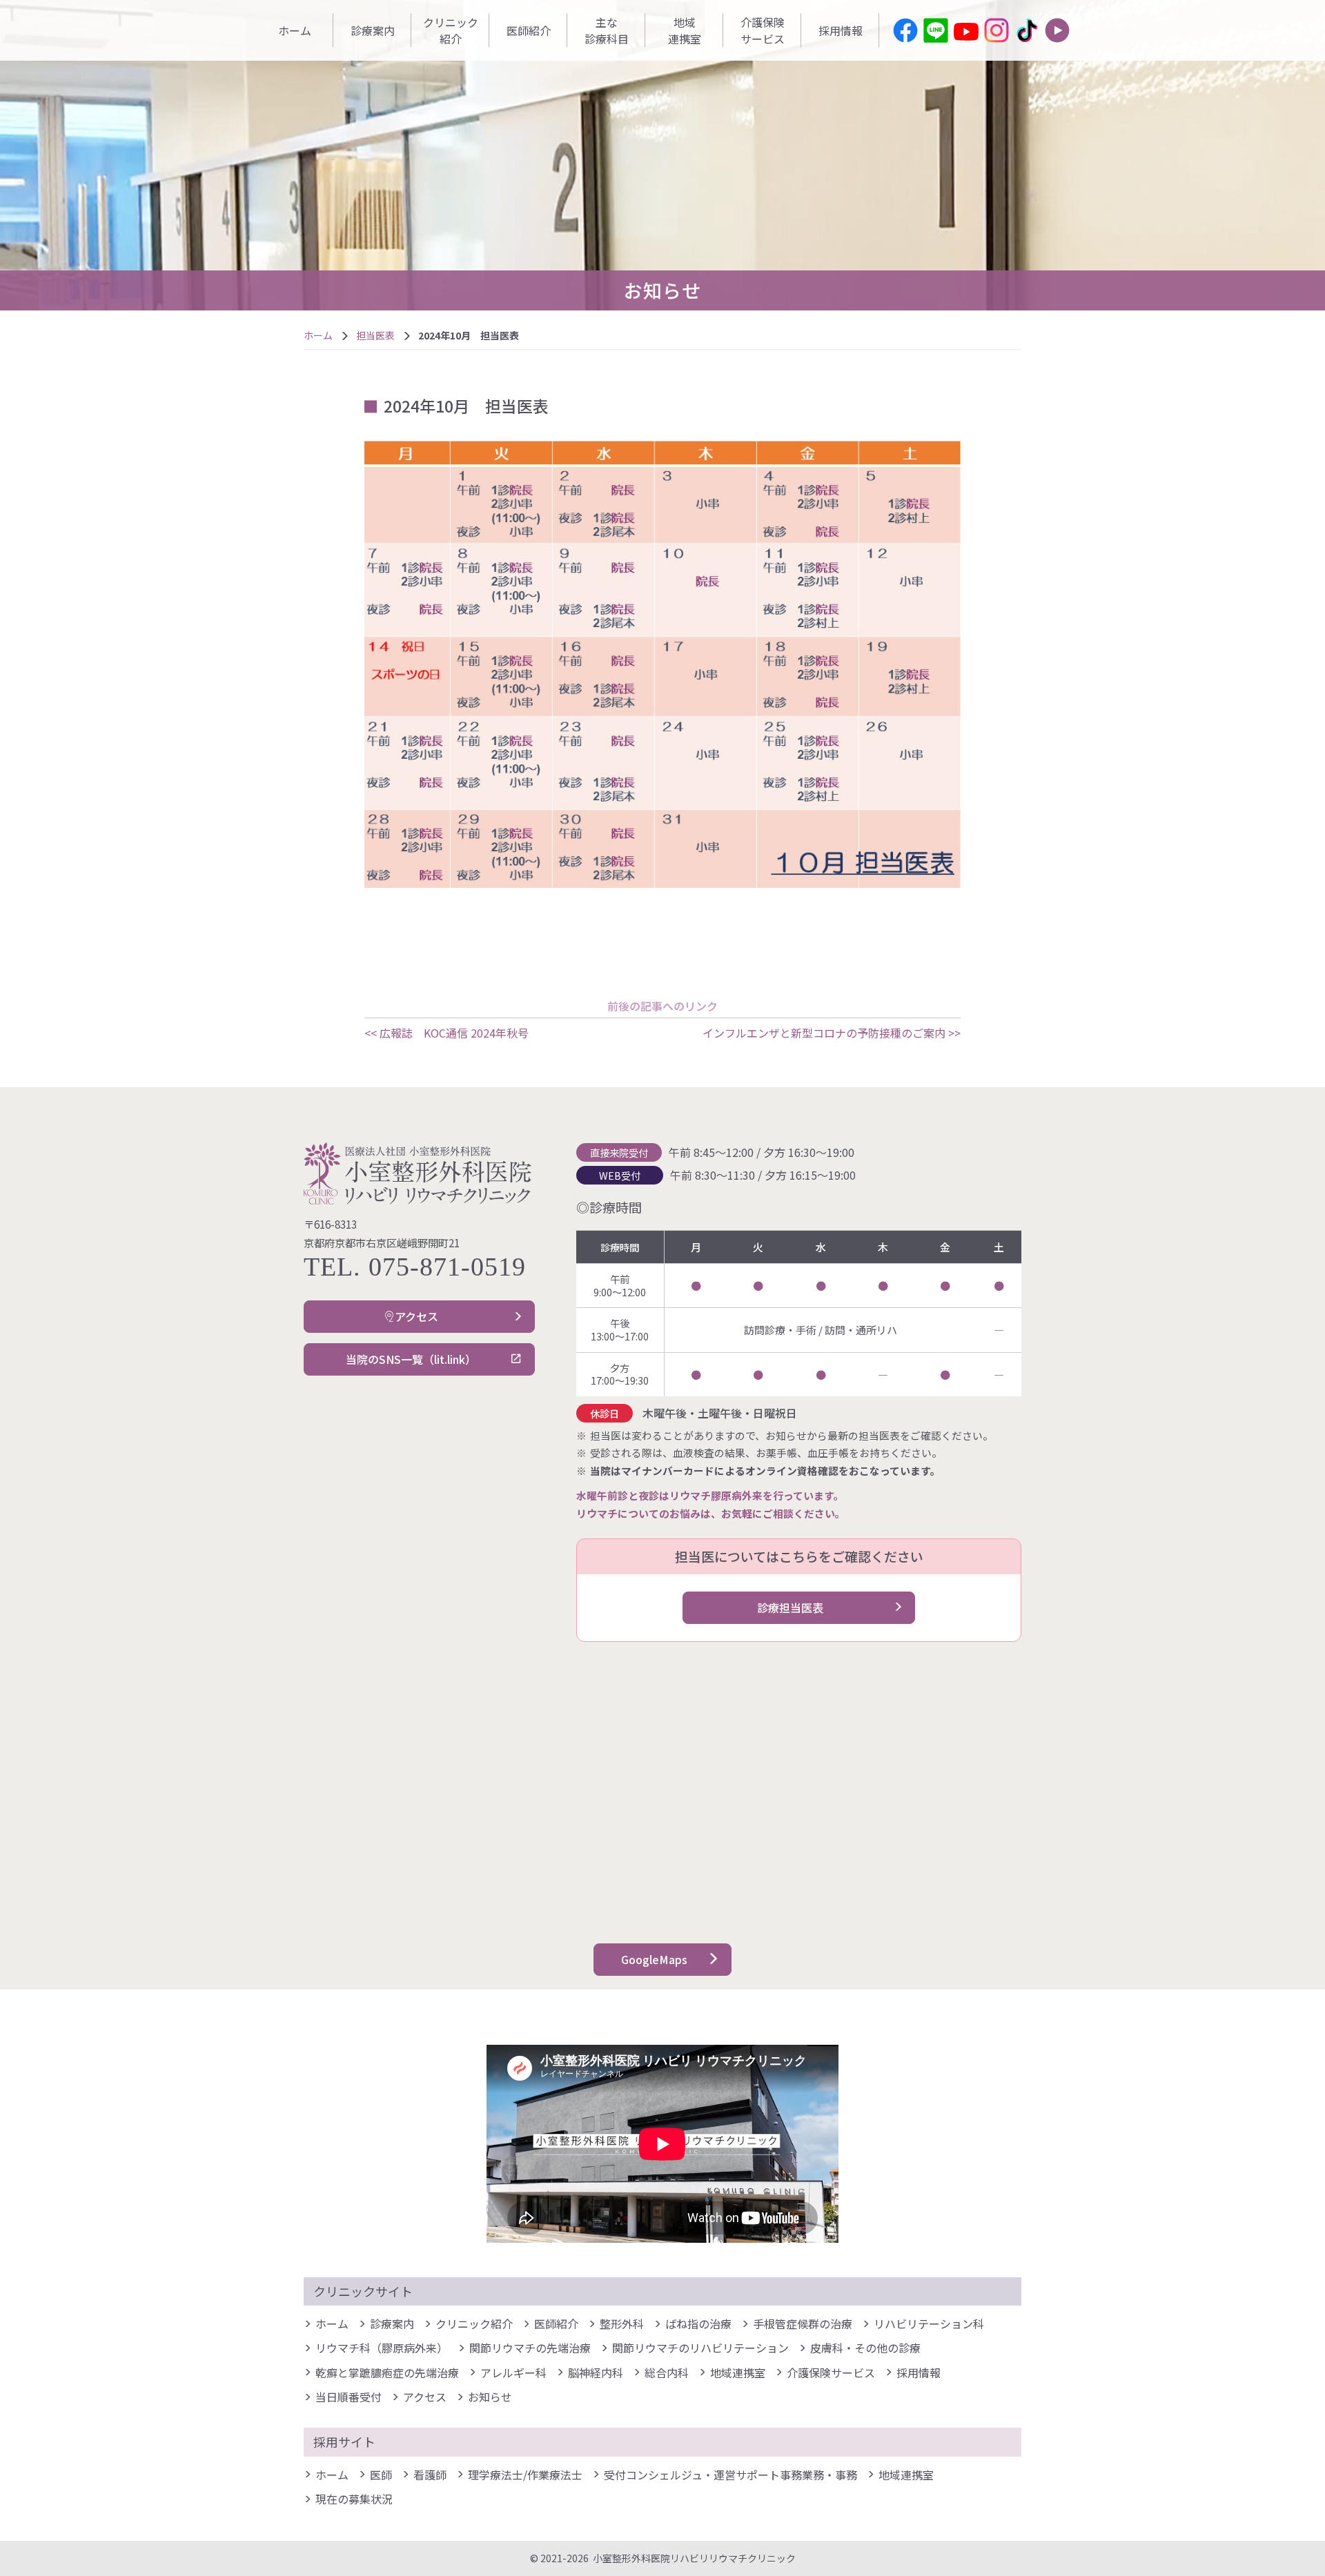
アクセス (416, 1316)
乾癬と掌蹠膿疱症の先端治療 (387, 2372)
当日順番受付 (349, 2397)
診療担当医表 (790, 1607)
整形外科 (622, 2324)
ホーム (295, 30)
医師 (381, 2475)
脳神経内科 (596, 2372)
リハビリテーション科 (929, 2324)
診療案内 (373, 30)
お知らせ (490, 2397)
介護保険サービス (763, 30)
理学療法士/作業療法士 (525, 2475)
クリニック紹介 (451, 30)
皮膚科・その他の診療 (865, 2348)
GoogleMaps (654, 1959)
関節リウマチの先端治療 (530, 2348)
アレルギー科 (513, 2372)
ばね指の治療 (698, 2324)
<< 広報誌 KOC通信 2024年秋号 (446, 1033)
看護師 (430, 2475)
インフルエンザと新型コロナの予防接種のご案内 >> (832, 1033)
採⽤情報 (841, 30)
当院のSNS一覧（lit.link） (411, 1359)
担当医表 (375, 335)
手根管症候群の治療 (803, 2324)
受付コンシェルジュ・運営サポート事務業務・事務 (730, 2475)
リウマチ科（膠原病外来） (382, 2348)
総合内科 (667, 2372)
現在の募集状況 (354, 2499)
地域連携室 (685, 30)
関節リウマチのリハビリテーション (700, 2348)
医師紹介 (529, 30)
